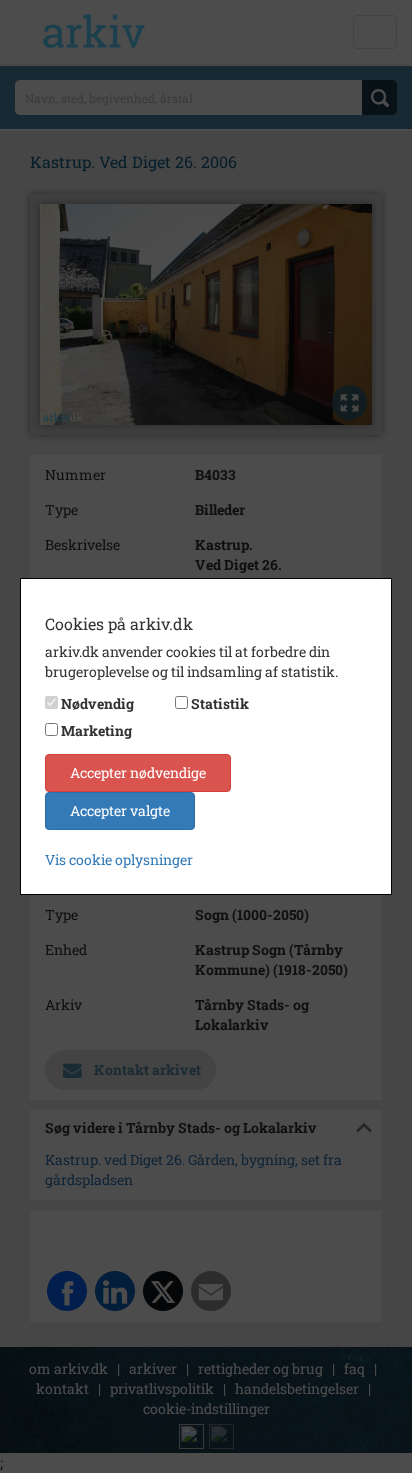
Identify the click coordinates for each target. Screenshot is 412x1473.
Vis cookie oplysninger (119, 859)
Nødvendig (97, 703)
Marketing (96, 730)
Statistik (220, 703)
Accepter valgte (120, 810)
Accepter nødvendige (138, 772)
